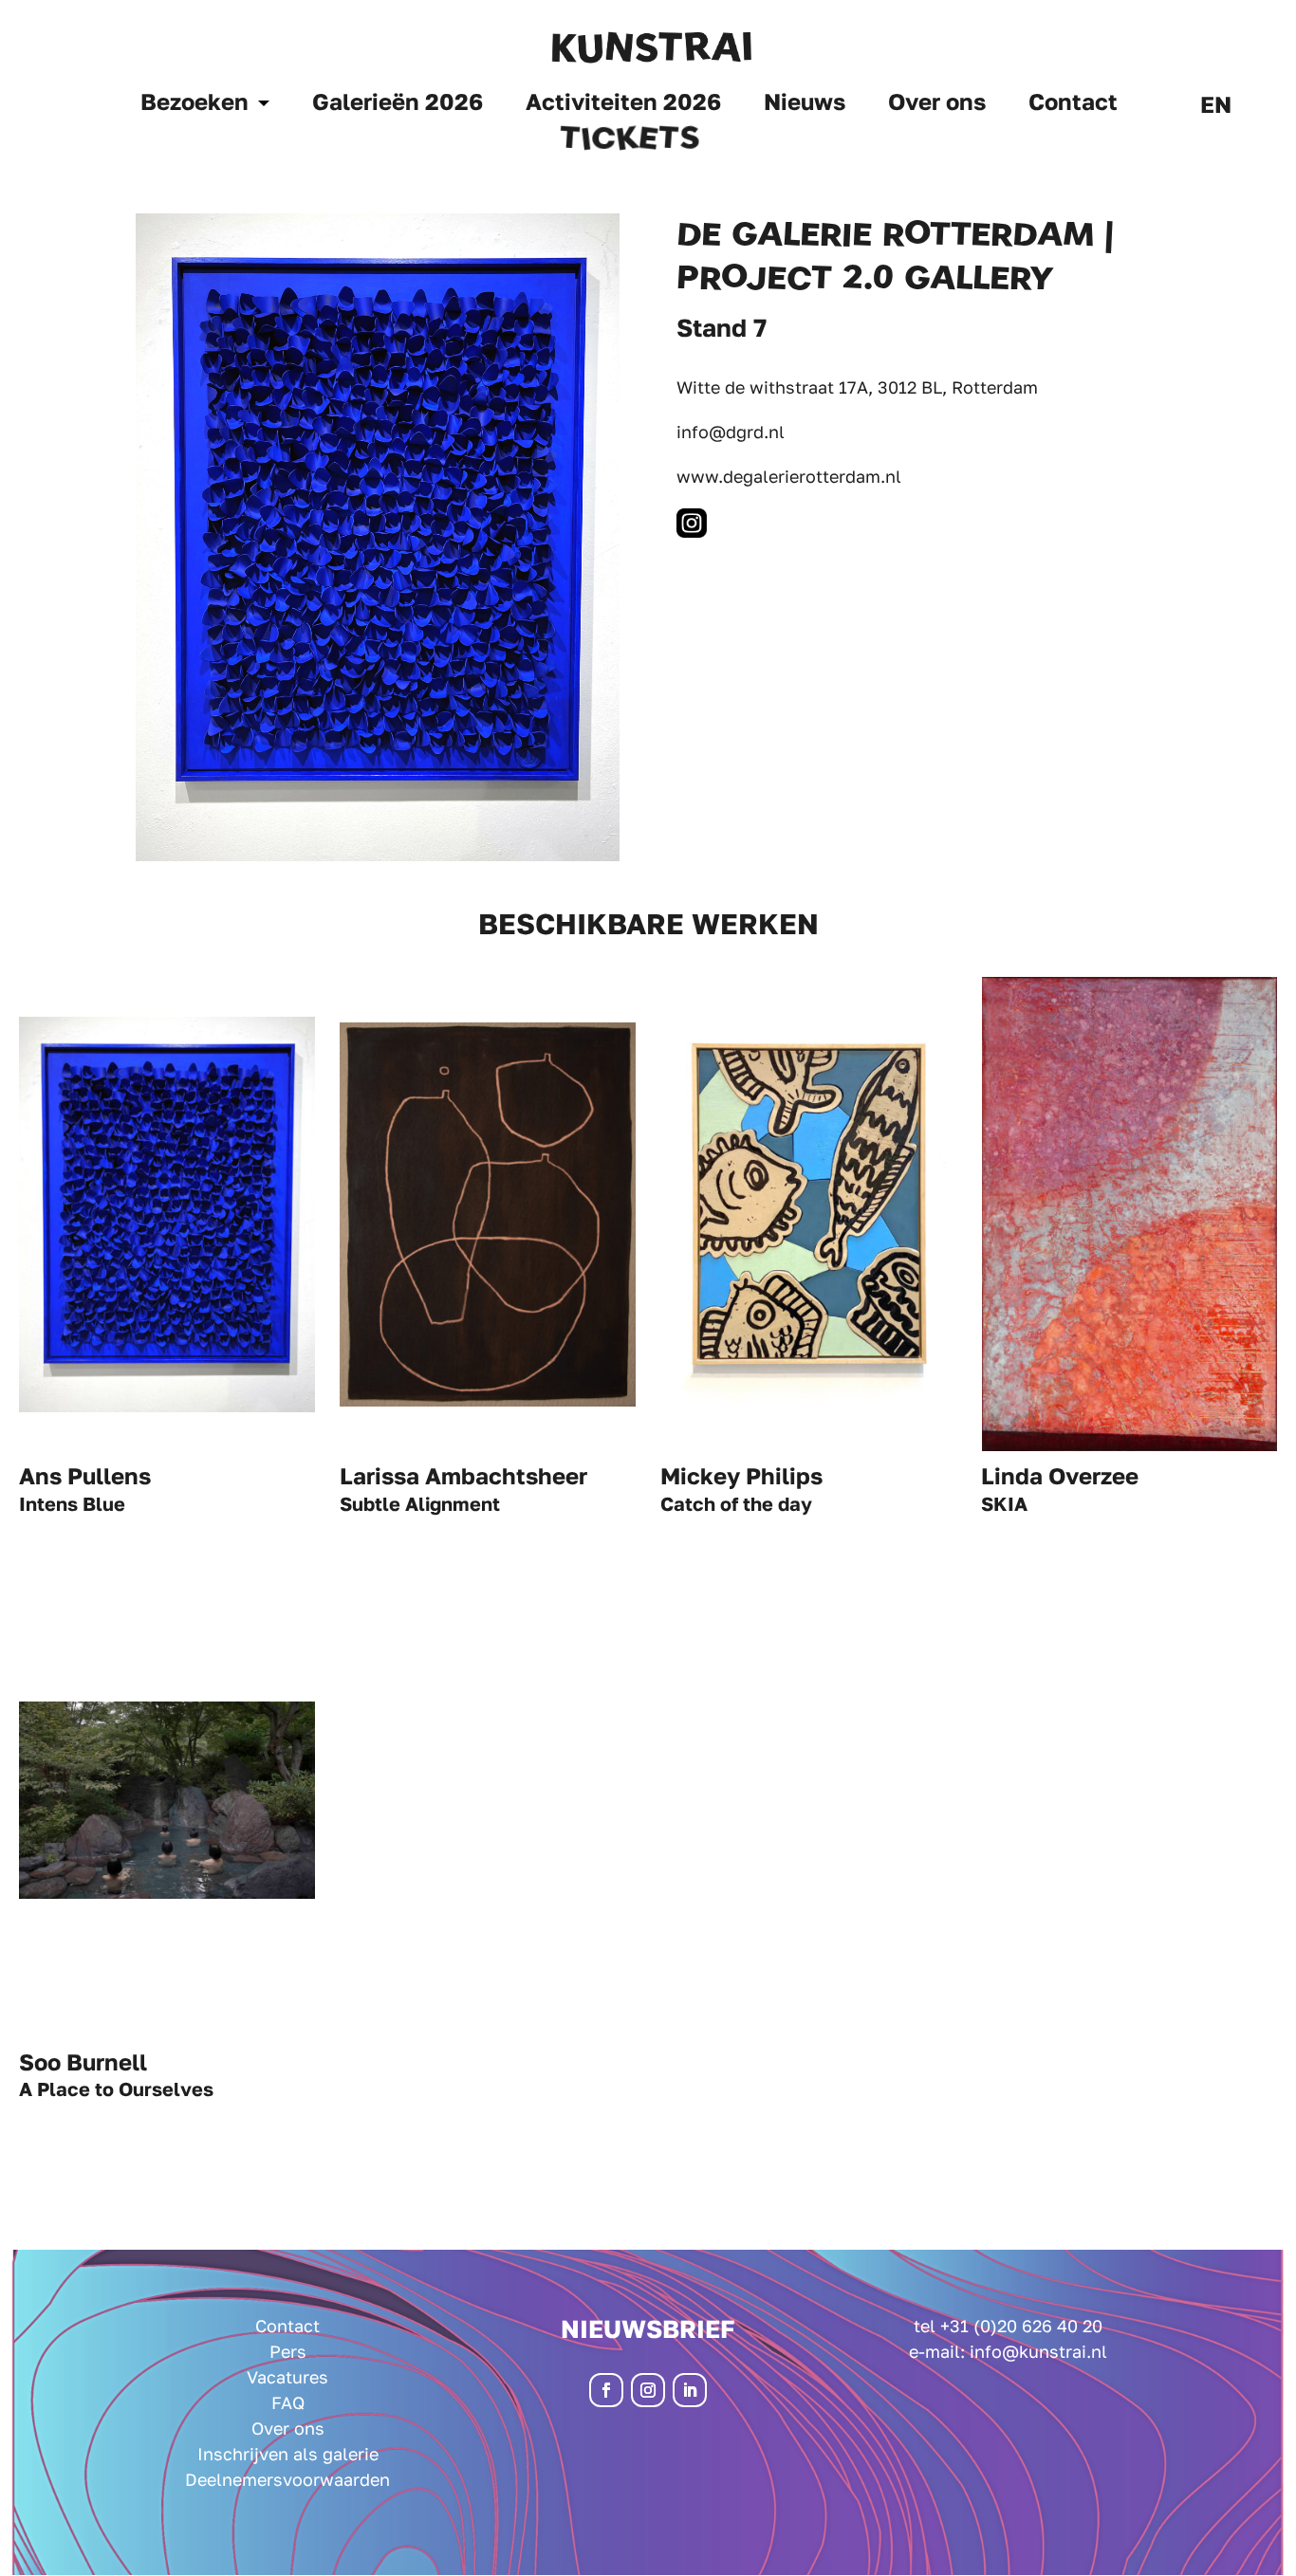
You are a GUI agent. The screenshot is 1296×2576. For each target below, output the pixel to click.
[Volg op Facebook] (606, 2390)
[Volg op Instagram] (648, 2390)
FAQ (288, 2402)
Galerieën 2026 (398, 105)
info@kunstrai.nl (1038, 2351)
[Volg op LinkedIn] (690, 2390)
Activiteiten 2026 (623, 105)
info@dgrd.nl (731, 432)
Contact (1073, 105)
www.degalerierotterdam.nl (789, 476)
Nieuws (805, 105)
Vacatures (287, 2377)
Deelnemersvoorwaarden (287, 2479)
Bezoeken (194, 105)
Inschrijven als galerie (288, 2454)
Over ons (937, 105)
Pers (288, 2351)
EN (1216, 108)
